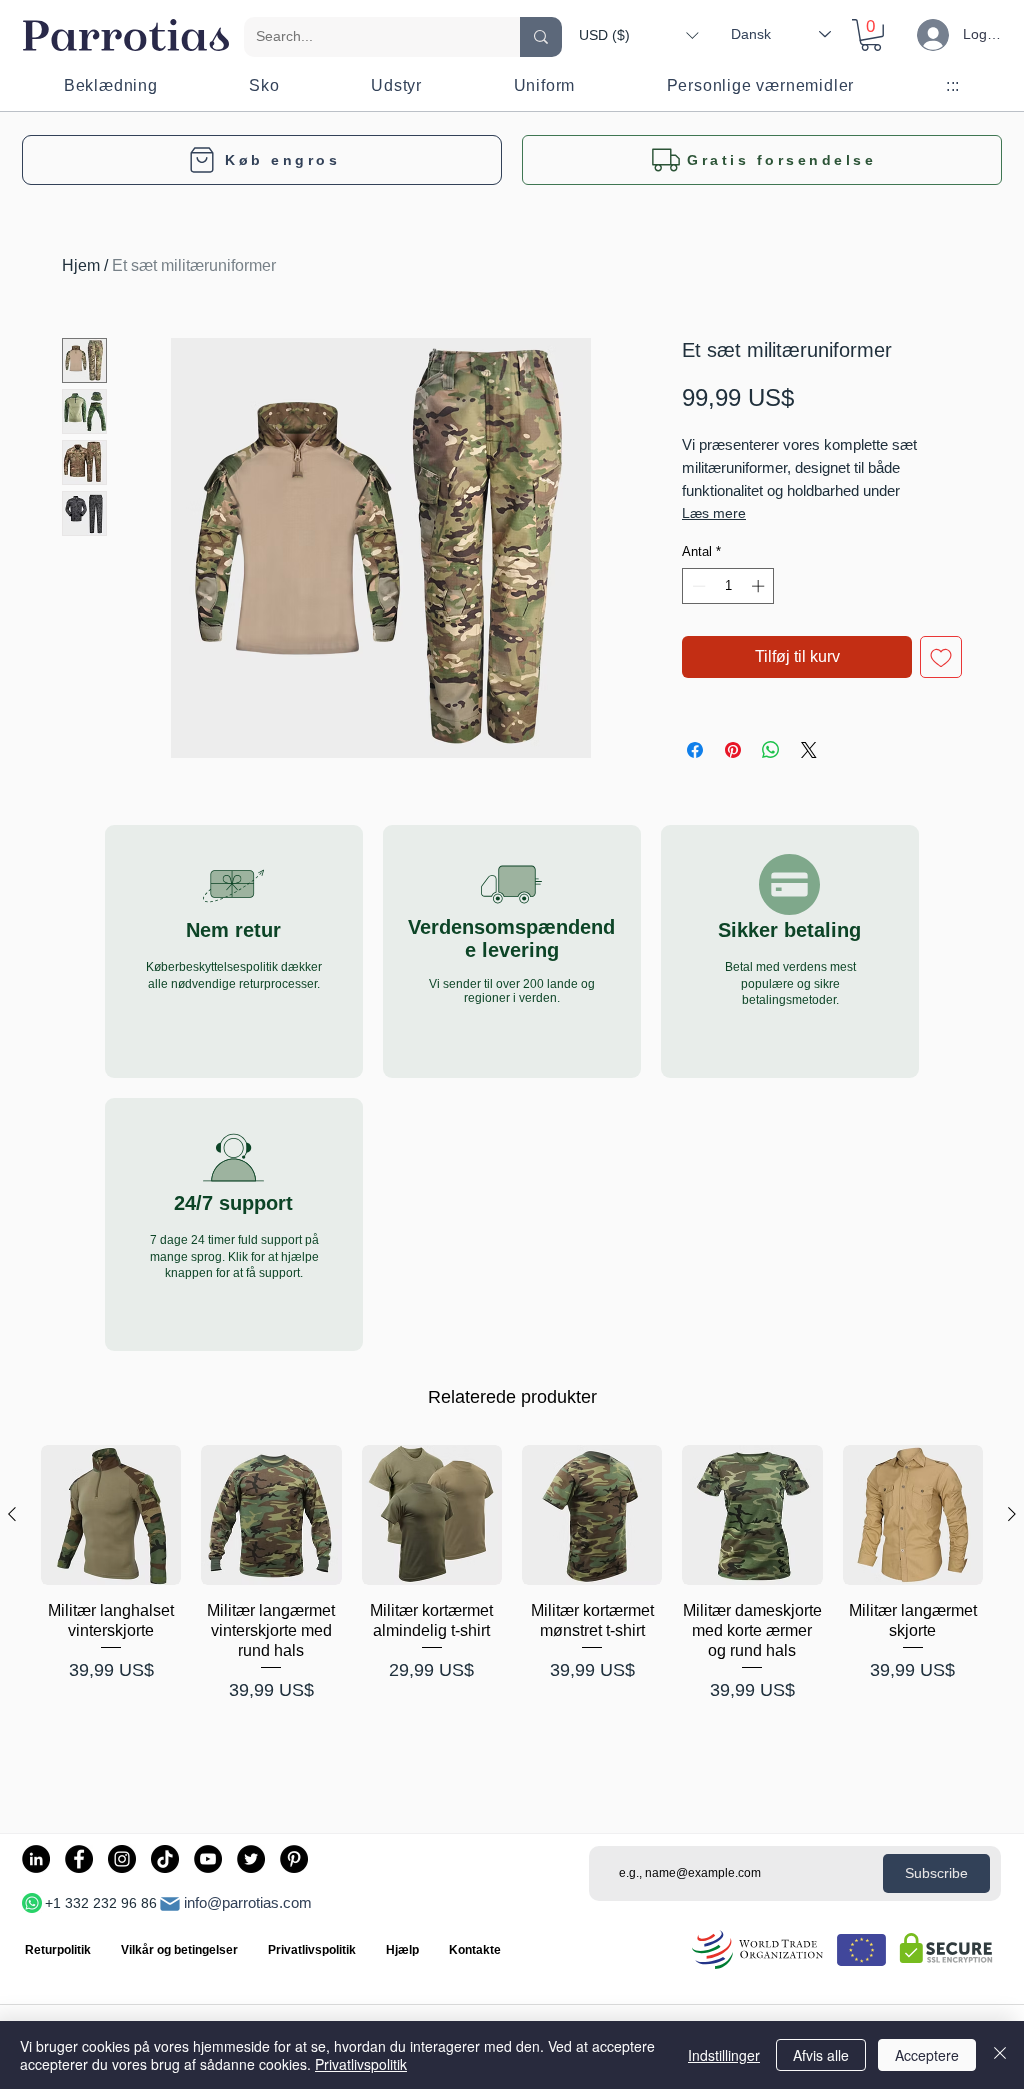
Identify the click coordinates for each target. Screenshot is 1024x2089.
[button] (638, 35)
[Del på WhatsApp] (771, 750)
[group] (512, 1614)
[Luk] (1000, 2055)
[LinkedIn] (36, 1859)
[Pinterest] (294, 1859)
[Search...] (541, 37)
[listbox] (638, 35)
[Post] (170, 1904)
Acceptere (927, 2055)
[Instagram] (122, 1859)
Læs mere (714, 513)
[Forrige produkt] (12, 1514)
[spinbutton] (728, 586)
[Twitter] (251, 1859)
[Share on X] (809, 750)
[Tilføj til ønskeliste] (941, 657)
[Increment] (760, 586)
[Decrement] (697, 586)
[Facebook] (79, 1859)
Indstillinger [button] (724, 2055)
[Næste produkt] (1012, 1514)
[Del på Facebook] (695, 750)
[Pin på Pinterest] (733, 750)
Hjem (81, 265)
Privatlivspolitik (361, 2064)
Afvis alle (821, 2055)
